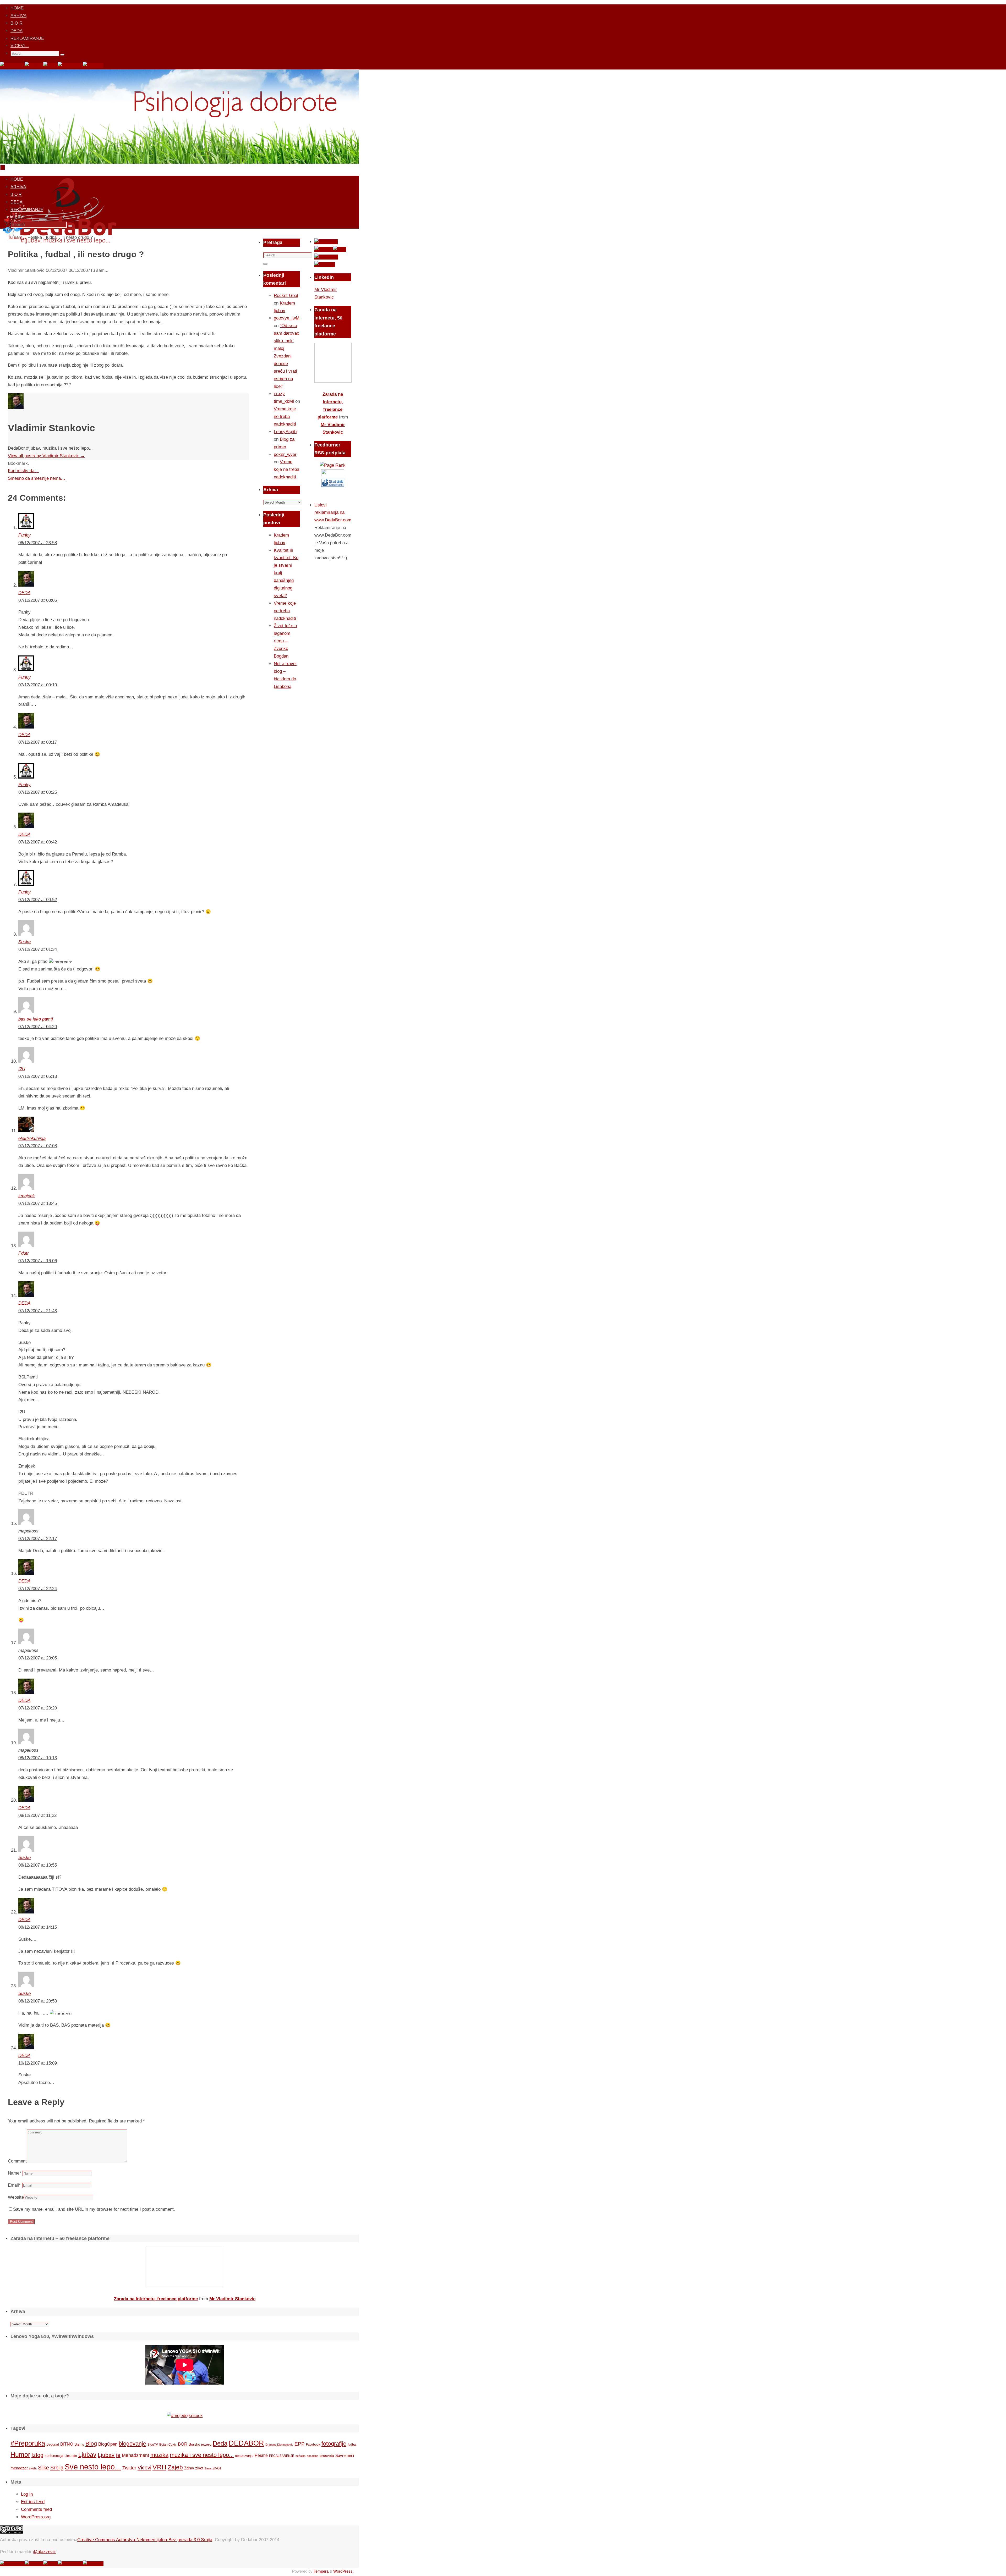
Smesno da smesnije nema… (37, 478)
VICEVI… (20, 46)
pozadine (313, 2456)
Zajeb (175, 2467)
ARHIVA (18, 16)
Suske (24, 942)
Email (14, 2185)
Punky (24, 535)
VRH (159, 2467)
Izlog (37, 2455)
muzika (159, 2455)
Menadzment (135, 2455)
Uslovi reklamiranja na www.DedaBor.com (333, 513)
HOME (17, 8)
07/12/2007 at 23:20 (38, 1708)
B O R (17, 23)
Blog (91, 2444)
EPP (300, 2444)
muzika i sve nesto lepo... (202, 2455)
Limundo (71, 2456)
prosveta (327, 2456)
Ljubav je (109, 2455)
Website (16, 2197)
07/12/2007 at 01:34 (38, 949)
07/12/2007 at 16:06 (38, 1261)
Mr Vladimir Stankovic (232, 2299)
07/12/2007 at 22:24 (38, 1589)
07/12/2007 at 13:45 (38, 1203)
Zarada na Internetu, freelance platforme (156, 2299)
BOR (183, 2444)
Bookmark (18, 463)
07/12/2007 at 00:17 (38, 742)
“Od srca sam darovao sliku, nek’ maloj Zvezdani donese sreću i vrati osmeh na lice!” (286, 356)
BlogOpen (108, 2444)
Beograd (53, 2444)
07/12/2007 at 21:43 (38, 1311)
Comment (17, 2161)
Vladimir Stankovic (26, 270)
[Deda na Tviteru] (34, 65)
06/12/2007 (57, 270)
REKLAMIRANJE (27, 38)
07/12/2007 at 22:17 (38, 1539)
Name (15, 2173)
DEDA (17, 31)
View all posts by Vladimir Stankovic (46, 456)
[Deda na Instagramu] (70, 65)
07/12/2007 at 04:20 (38, 1027)
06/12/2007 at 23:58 (38, 543)
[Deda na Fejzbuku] (12, 65)
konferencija (54, 2456)
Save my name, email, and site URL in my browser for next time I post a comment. (94, 2209)
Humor (20, 2455)
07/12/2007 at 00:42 (38, 842)
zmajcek (27, 1196)
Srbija (57, 2468)
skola (33, 2468)
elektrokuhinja (32, 1138)
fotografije (334, 2444)
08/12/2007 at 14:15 (38, 1927)
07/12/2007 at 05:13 (38, 1076)
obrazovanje (244, 2456)
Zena (208, 2468)
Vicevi (144, 2468)
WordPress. (343, 2571)
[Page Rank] (333, 465)
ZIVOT (217, 2468)
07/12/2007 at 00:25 (38, 792)
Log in (27, 2494)
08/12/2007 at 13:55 (38, 1865)
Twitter (129, 2468)
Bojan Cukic (168, 2445)
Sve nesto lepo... (93, 2467)
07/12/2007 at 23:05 (38, 1658)
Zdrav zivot (194, 2468)
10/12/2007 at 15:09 (38, 2063)
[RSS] (50, 65)
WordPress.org (36, 2517)
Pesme (261, 2455)
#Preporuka (28, 2443)
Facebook (313, 2445)
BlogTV (153, 2444)
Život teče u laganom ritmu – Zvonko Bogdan (285, 641)
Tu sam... (99, 270)
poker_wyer (285, 454)
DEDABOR (246, 2443)
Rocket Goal (286, 296)
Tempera (321, 2571)
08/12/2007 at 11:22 (37, 1815)
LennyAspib (285, 432)
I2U (22, 1069)
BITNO (67, 2444)
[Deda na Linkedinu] (93, 65)
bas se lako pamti (36, 1019)
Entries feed (33, 2502)
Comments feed (36, 2509)
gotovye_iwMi (287, 318)
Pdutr (24, 1253)
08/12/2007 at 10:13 (38, 1758)
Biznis (79, 2444)
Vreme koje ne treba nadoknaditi (285, 417)
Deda (220, 2443)
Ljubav (87, 2455)
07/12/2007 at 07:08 (38, 1146)
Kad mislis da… (23, 471)
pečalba (300, 2456)
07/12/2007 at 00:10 (38, 685)
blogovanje (132, 2444)
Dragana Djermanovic (279, 2445)
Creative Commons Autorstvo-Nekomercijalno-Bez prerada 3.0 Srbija (145, 2540)
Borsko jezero (200, 2444)
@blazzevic (45, 2552)
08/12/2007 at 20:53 (38, 2001)
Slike (43, 2468)
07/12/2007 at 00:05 (38, 600)
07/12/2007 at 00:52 (38, 900)
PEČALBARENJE (282, 2456)
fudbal (352, 2444)
